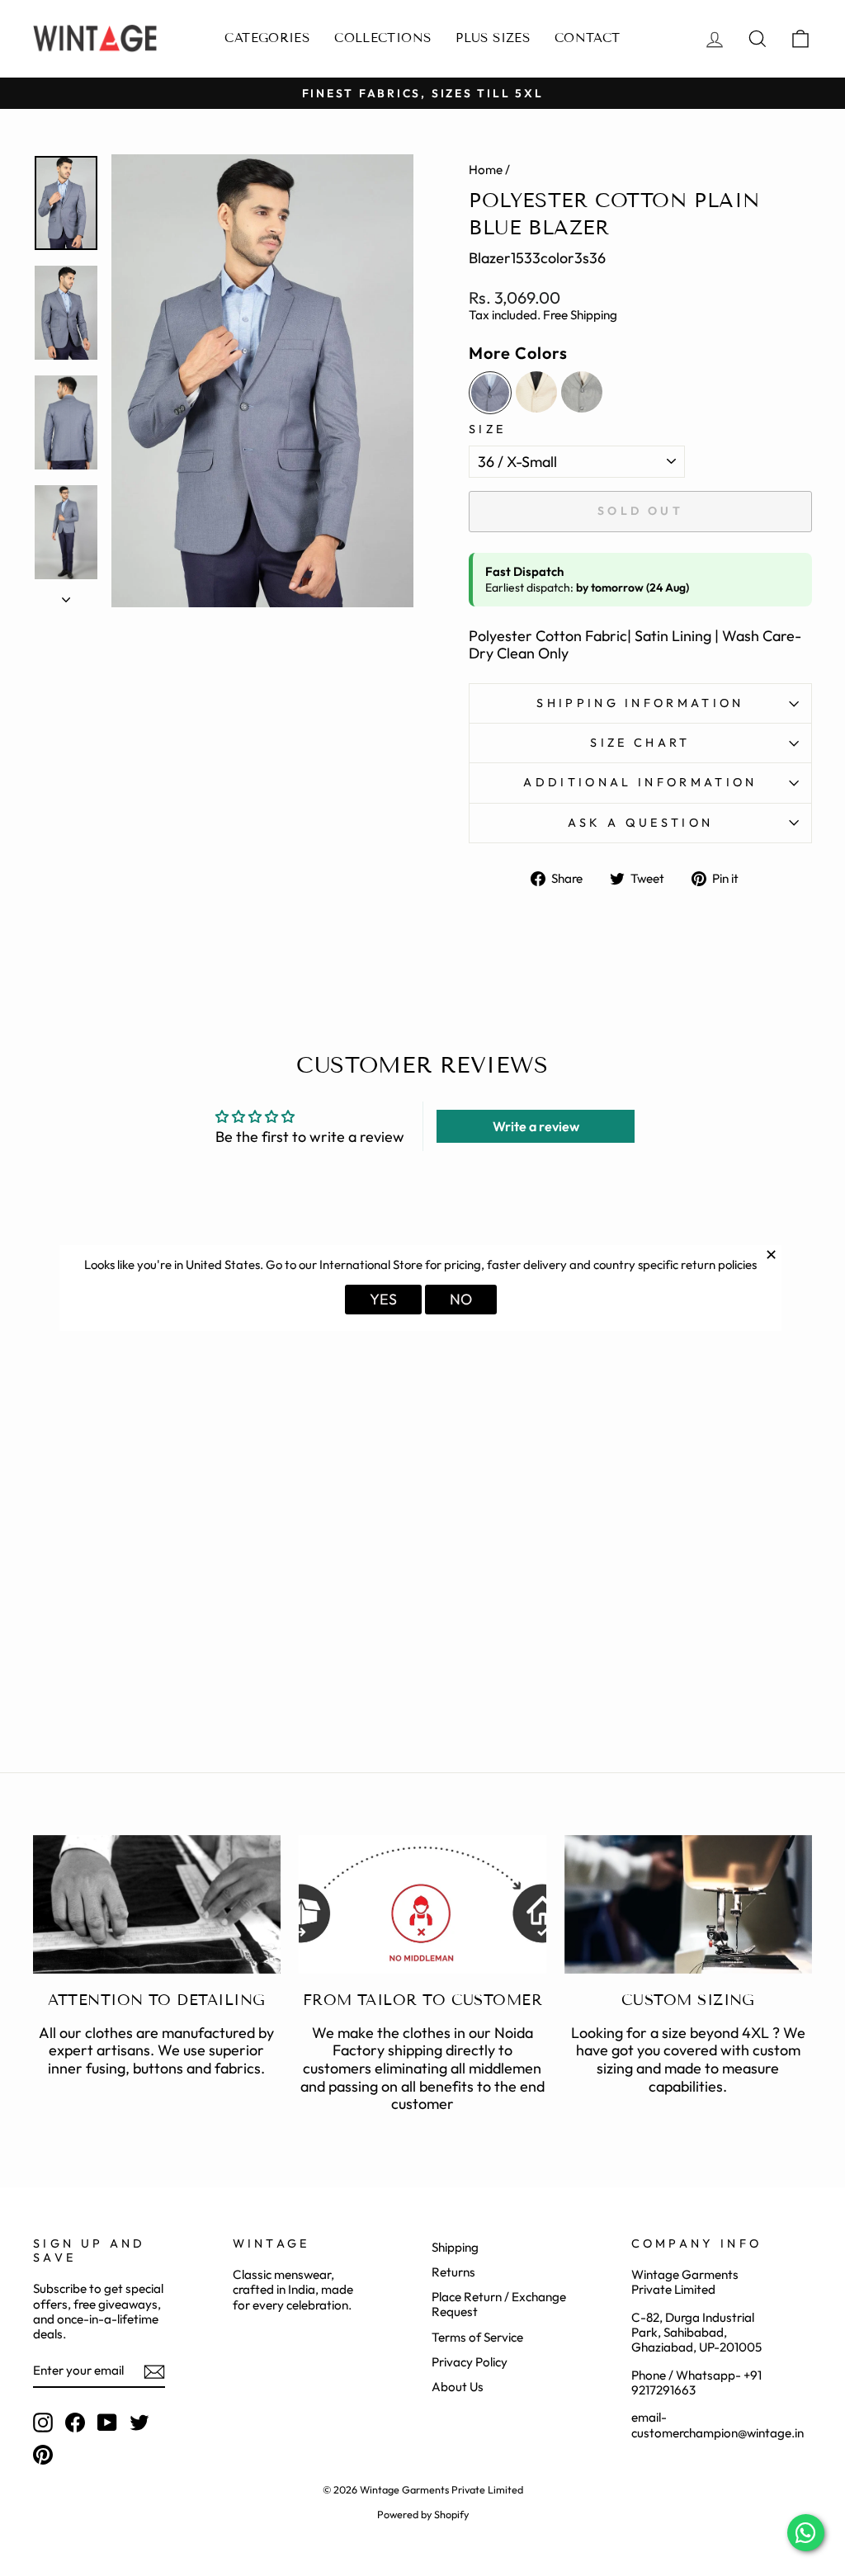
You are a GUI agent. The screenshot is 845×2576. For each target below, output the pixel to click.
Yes (383, 1299)
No (461, 1299)
